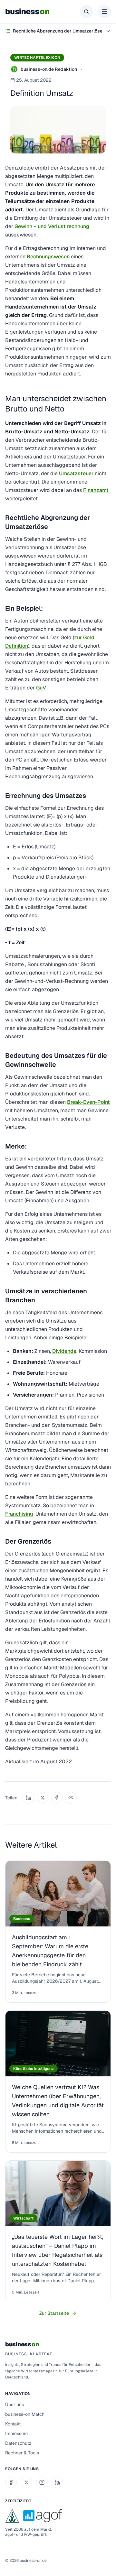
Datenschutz (18, 2443)
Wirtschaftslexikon (37, 58)
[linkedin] (57, 2482)
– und (40, 226)
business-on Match (25, 2414)
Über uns (15, 2405)
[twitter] (26, 2482)
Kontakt (13, 2424)
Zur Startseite (54, 2313)
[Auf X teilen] (43, 1798)
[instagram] (42, 2482)
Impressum (16, 2433)
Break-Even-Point (88, 1102)
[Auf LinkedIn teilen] (28, 1798)
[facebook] (11, 2482)
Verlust (57, 226)
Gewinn (23, 226)
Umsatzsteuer (77, 473)
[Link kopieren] (71, 1798)
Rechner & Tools (22, 2453)
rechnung (77, 226)
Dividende (64, 1351)
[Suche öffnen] (86, 12)
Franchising (19, 1514)
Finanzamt (96, 490)
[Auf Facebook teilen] (57, 1798)
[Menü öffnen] (104, 12)
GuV (41, 688)
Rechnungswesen (48, 257)
